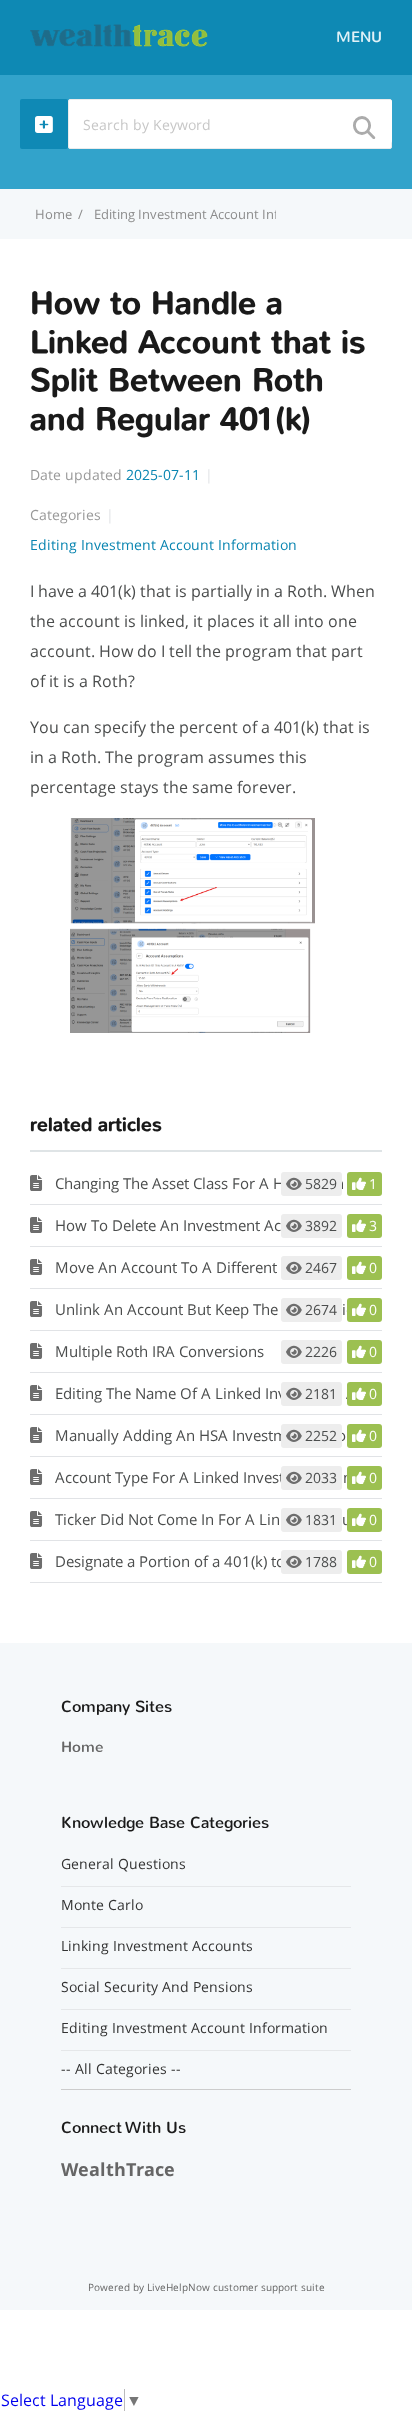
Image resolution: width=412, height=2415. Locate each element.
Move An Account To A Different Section (193, 1267)
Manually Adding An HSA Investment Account (212, 1435)
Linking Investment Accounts (157, 1946)
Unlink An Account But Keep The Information (209, 1309)
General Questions (123, 1864)
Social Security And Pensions (157, 1987)
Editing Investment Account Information (214, 214)
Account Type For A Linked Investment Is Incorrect (227, 1477)
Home (82, 1747)
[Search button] (363, 121)
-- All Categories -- (121, 2069)
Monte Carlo (102, 1905)
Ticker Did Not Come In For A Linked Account (210, 1519)
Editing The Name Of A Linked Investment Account (228, 1393)
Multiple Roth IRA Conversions (159, 1351)
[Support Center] (120, 36)
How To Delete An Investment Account (187, 1225)
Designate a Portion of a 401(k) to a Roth (194, 1561)
